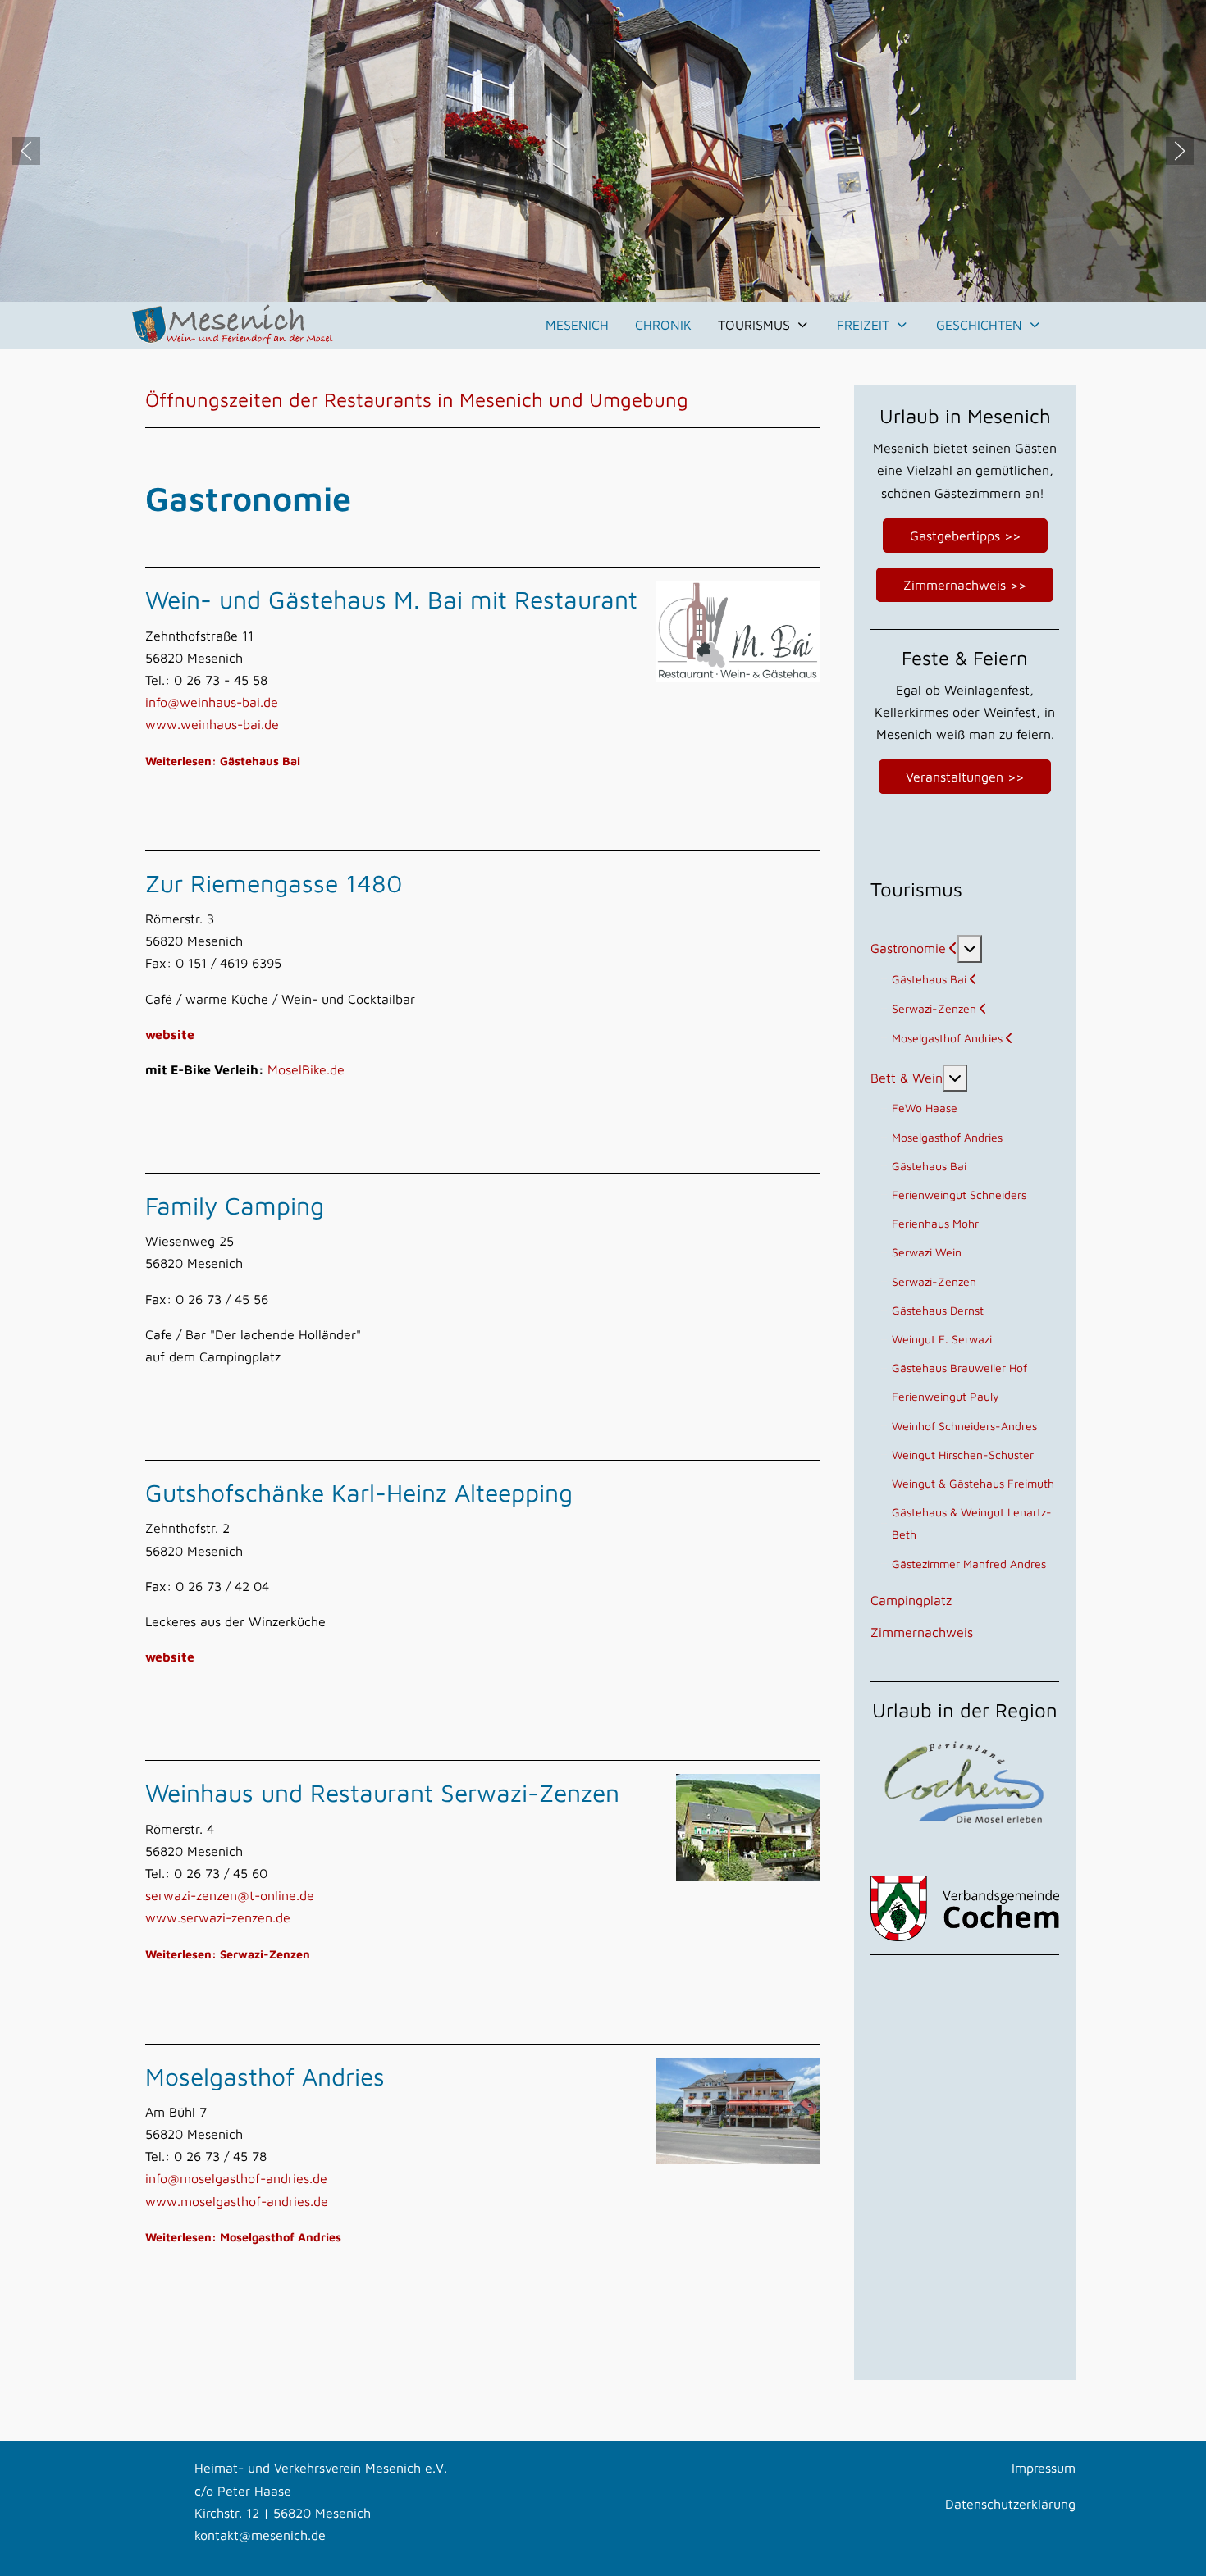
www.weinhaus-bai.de (212, 724)
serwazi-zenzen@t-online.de (230, 1895)
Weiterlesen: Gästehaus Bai (223, 761)
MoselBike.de (306, 1069)
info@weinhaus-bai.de (212, 702)
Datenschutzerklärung (1010, 2504)
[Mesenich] (233, 326)
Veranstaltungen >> (965, 777)
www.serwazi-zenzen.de (218, 1917)
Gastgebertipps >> (965, 536)
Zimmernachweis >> (965, 585)
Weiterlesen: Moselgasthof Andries (243, 2237)
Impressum (1044, 2468)
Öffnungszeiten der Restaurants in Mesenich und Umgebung (417, 399)
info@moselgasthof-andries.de (236, 2178)
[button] (26, 151)
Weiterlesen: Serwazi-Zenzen (228, 1954)
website (170, 1034)
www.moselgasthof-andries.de (237, 2201)
